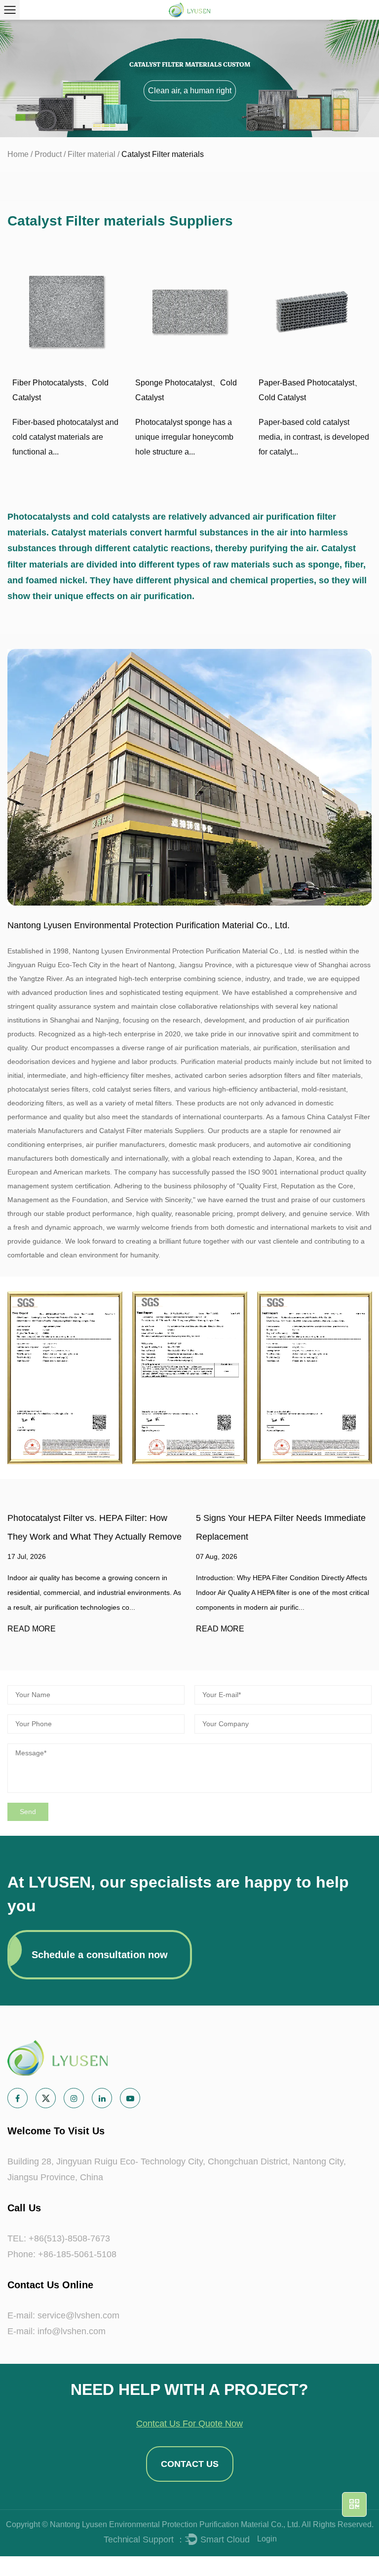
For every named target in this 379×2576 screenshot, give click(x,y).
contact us (190, 2464)
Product (48, 154)
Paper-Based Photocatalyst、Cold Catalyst (310, 390)
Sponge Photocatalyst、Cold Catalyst (186, 390)
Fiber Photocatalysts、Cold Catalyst (60, 390)
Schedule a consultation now (100, 1955)
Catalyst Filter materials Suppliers (152, 1131)
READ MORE (30, 1629)
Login (267, 2539)
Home (18, 154)
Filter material (92, 154)
